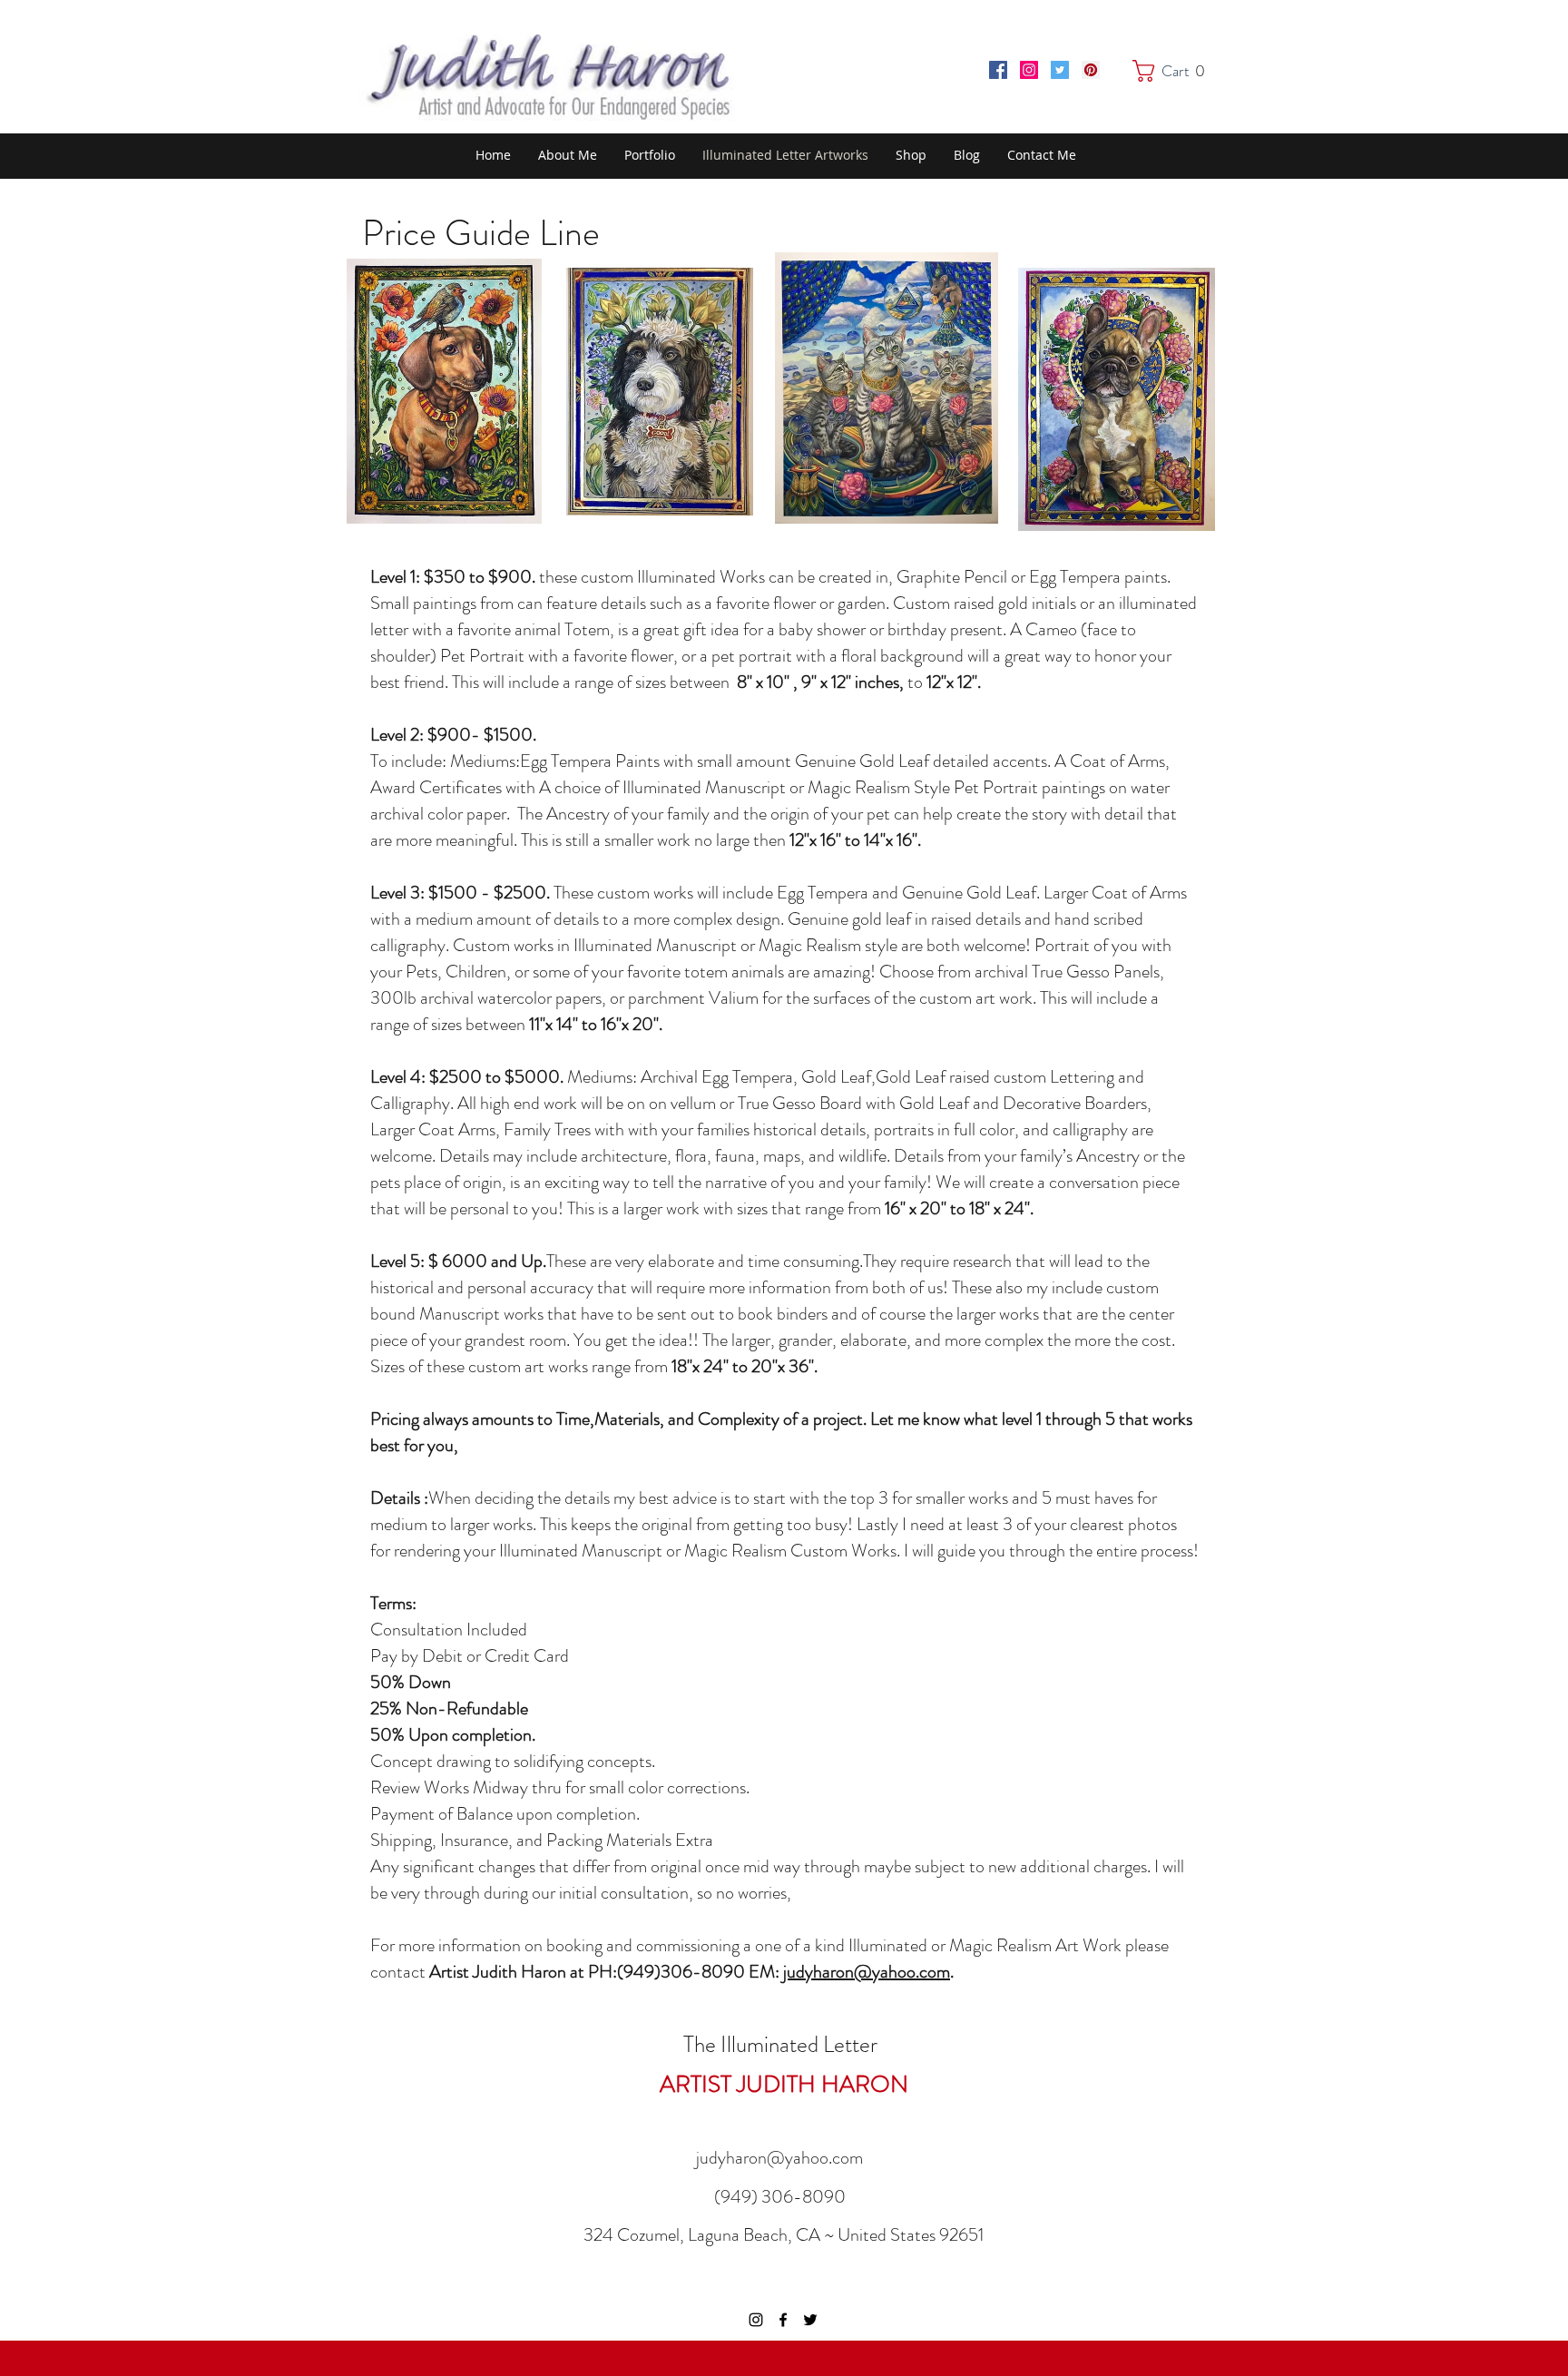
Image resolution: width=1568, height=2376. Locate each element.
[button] (1173, 71)
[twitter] (810, 2320)
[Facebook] (998, 70)
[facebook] (783, 2320)
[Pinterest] (1091, 70)
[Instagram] (1029, 70)
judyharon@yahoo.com (867, 1972)
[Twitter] (1060, 70)
